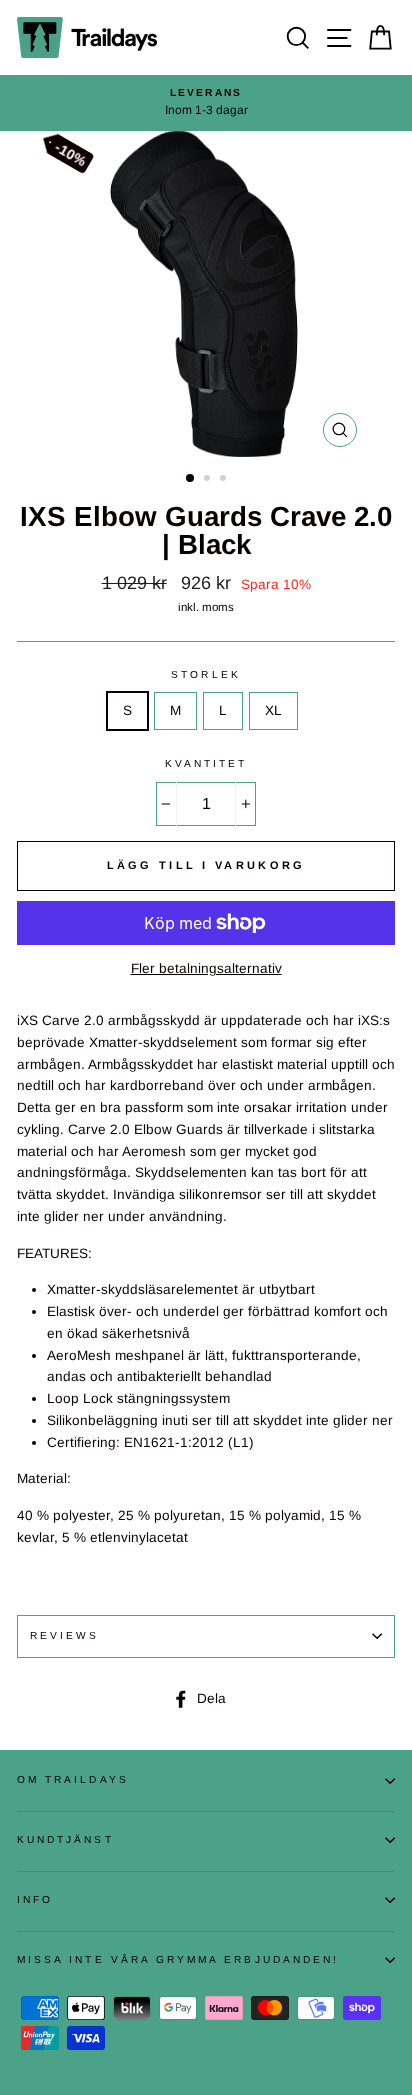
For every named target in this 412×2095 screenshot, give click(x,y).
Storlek (205, 674)
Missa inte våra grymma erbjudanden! (178, 1959)
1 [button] (191, 479)
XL (273, 710)
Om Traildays (73, 1779)
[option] (206, 103)
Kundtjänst (65, 1839)
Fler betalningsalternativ (206, 968)
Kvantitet (206, 763)
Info (35, 1899)
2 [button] (209, 480)
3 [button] (225, 480)
